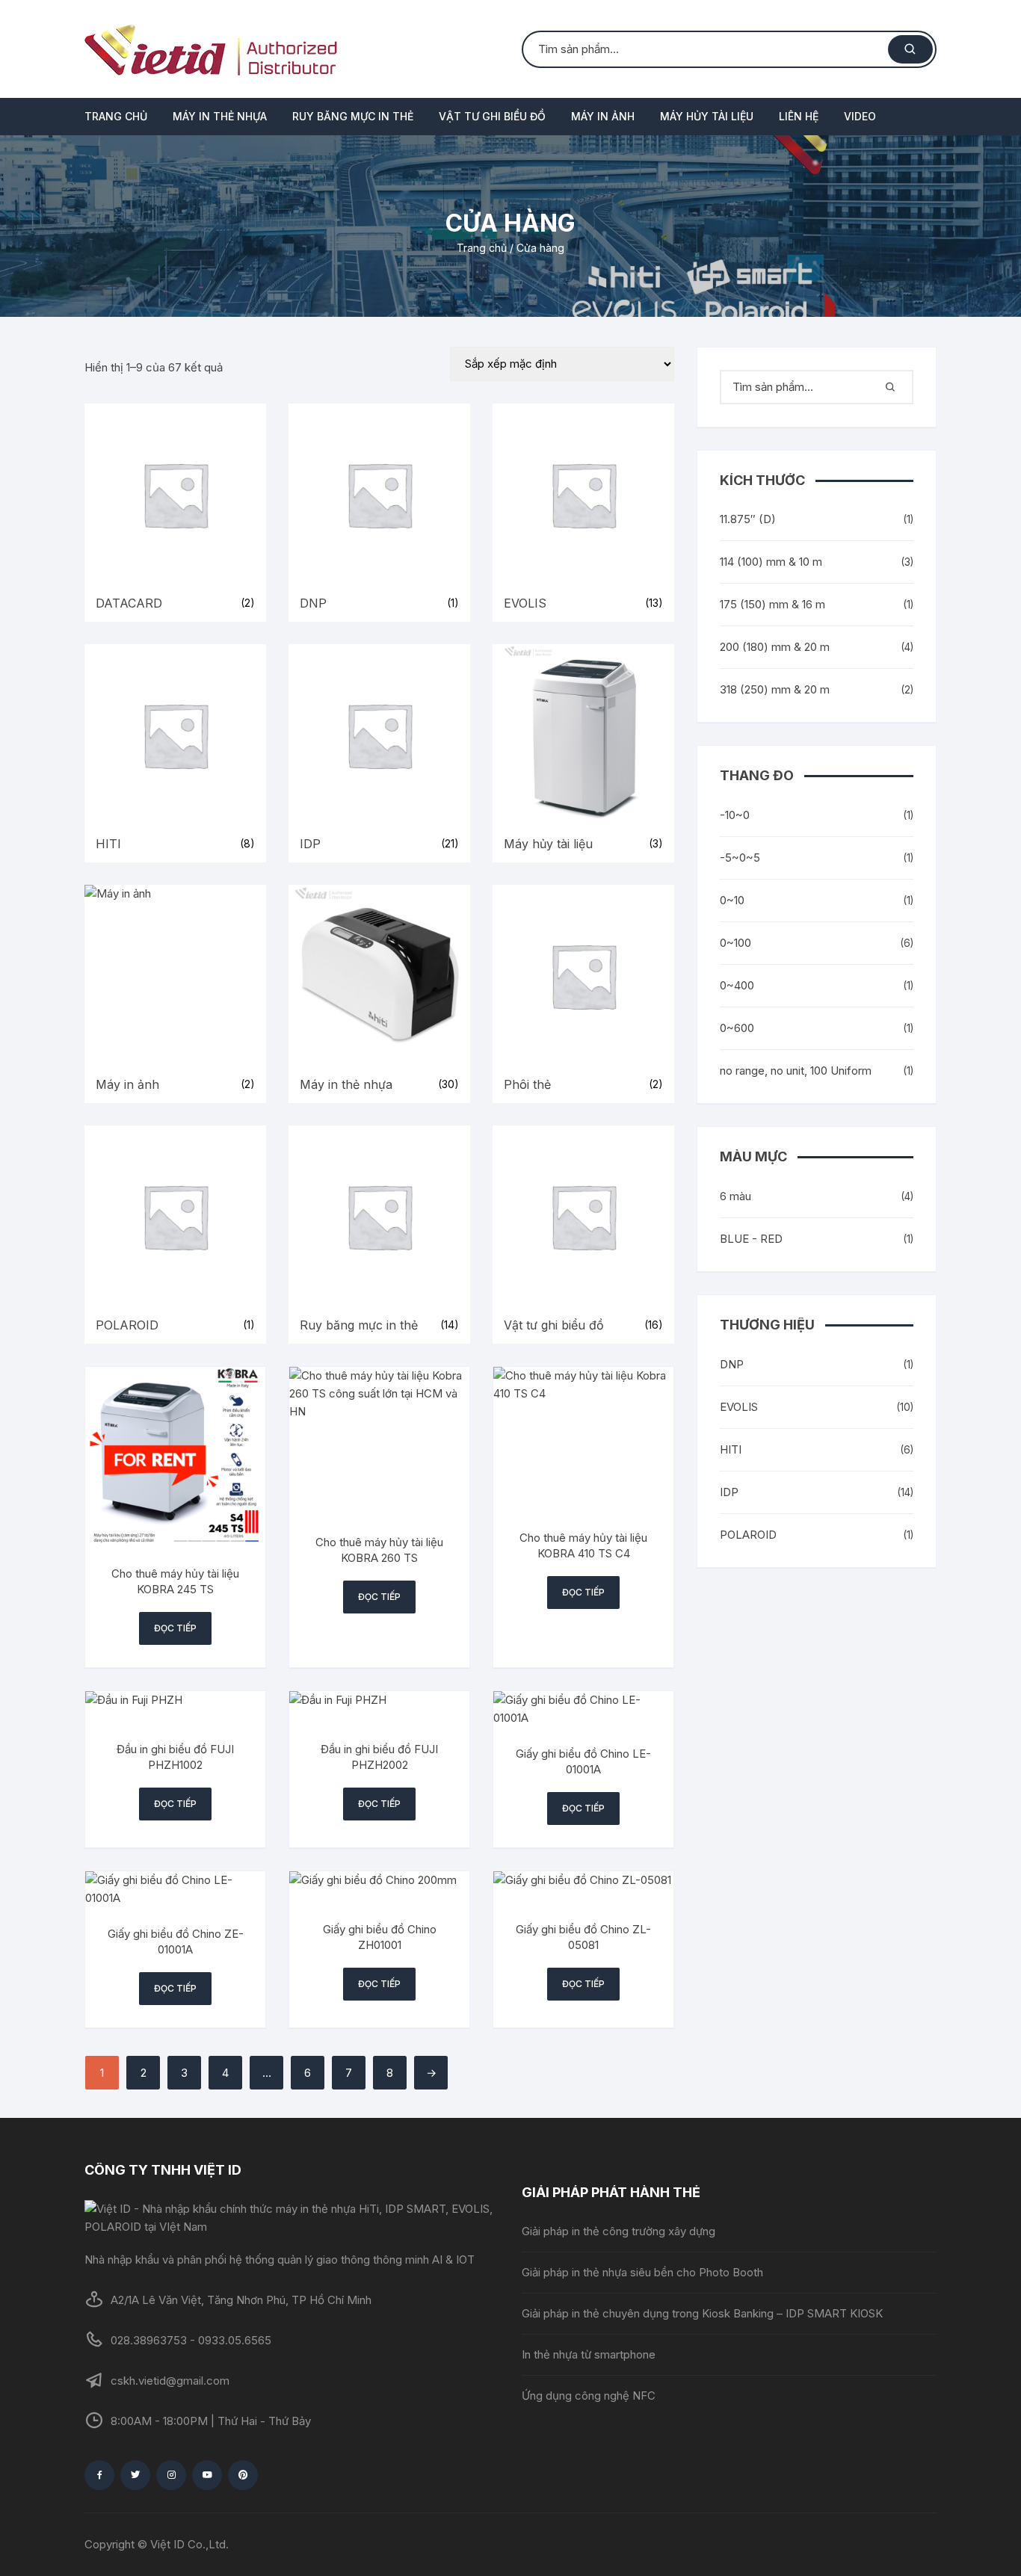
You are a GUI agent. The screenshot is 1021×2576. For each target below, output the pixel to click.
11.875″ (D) (748, 519)
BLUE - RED (751, 1239)
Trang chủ (116, 116)
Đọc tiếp (175, 1628)
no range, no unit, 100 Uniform (796, 1071)
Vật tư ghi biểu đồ (492, 116)
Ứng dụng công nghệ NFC (589, 2396)
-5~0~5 (740, 858)
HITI (731, 1449)
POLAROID (748, 1535)
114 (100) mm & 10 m (771, 562)
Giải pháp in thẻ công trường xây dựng (619, 2231)
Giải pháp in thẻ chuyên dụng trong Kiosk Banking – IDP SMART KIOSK (702, 2313)
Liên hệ (799, 116)
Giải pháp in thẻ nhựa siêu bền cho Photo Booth (642, 2272)
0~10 (732, 900)
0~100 (735, 943)
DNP (732, 1364)
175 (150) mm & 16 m (772, 604)
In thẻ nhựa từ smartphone (589, 2354)
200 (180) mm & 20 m (775, 647)
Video (860, 116)
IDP (729, 1492)
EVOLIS (739, 1407)
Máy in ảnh (603, 116)
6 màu (735, 1196)
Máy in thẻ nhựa (220, 116)
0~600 (737, 1028)
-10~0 (735, 815)
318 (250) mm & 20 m (775, 689)
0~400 (737, 985)
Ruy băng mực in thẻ (353, 116)
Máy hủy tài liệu (707, 116)
